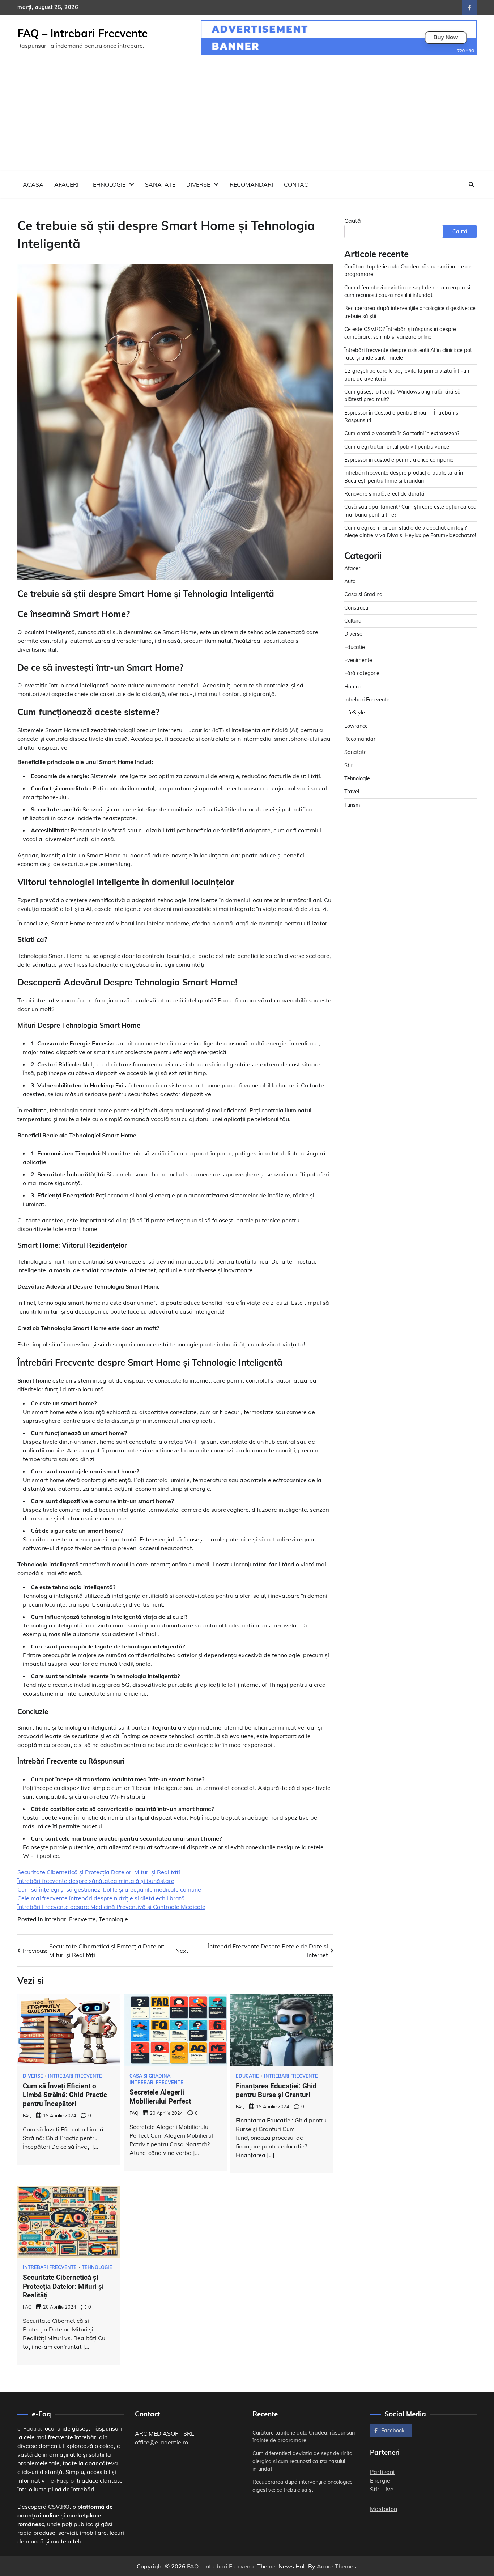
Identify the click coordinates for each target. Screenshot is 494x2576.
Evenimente (358, 660)
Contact (298, 184)
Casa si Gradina (150, 2076)
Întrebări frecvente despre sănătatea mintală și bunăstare (96, 1881)
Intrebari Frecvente (70, 1919)
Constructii (357, 607)
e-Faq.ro (29, 2428)
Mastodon (384, 2509)
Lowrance (356, 726)
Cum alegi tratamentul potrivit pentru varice (397, 446)
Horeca (353, 686)
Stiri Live (382, 2489)
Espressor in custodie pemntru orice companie (399, 460)
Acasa (33, 184)
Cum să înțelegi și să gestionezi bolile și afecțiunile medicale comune (109, 1889)
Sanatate (160, 184)
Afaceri (66, 184)
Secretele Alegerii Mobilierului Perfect (160, 2097)
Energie (380, 2480)
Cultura (353, 621)
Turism (352, 805)
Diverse (198, 184)
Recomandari (251, 184)
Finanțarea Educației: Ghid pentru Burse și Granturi (276, 2091)
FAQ (27, 2115)
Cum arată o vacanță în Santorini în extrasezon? (402, 433)
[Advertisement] (247, 117)
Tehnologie (107, 184)
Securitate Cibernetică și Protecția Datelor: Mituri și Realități (99, 1872)
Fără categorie (362, 673)
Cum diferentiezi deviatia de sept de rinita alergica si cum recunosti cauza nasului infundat (303, 2461)
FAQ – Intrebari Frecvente (82, 33)
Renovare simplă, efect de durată (384, 494)
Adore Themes (337, 2566)
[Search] (471, 184)
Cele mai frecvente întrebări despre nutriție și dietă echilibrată (101, 1898)
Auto (350, 581)
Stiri (349, 765)
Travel (352, 792)
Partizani (382, 2472)
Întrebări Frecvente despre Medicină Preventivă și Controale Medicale (111, 1907)
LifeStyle (355, 713)
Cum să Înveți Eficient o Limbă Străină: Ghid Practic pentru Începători (65, 2095)
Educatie (247, 2076)
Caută (353, 221)
